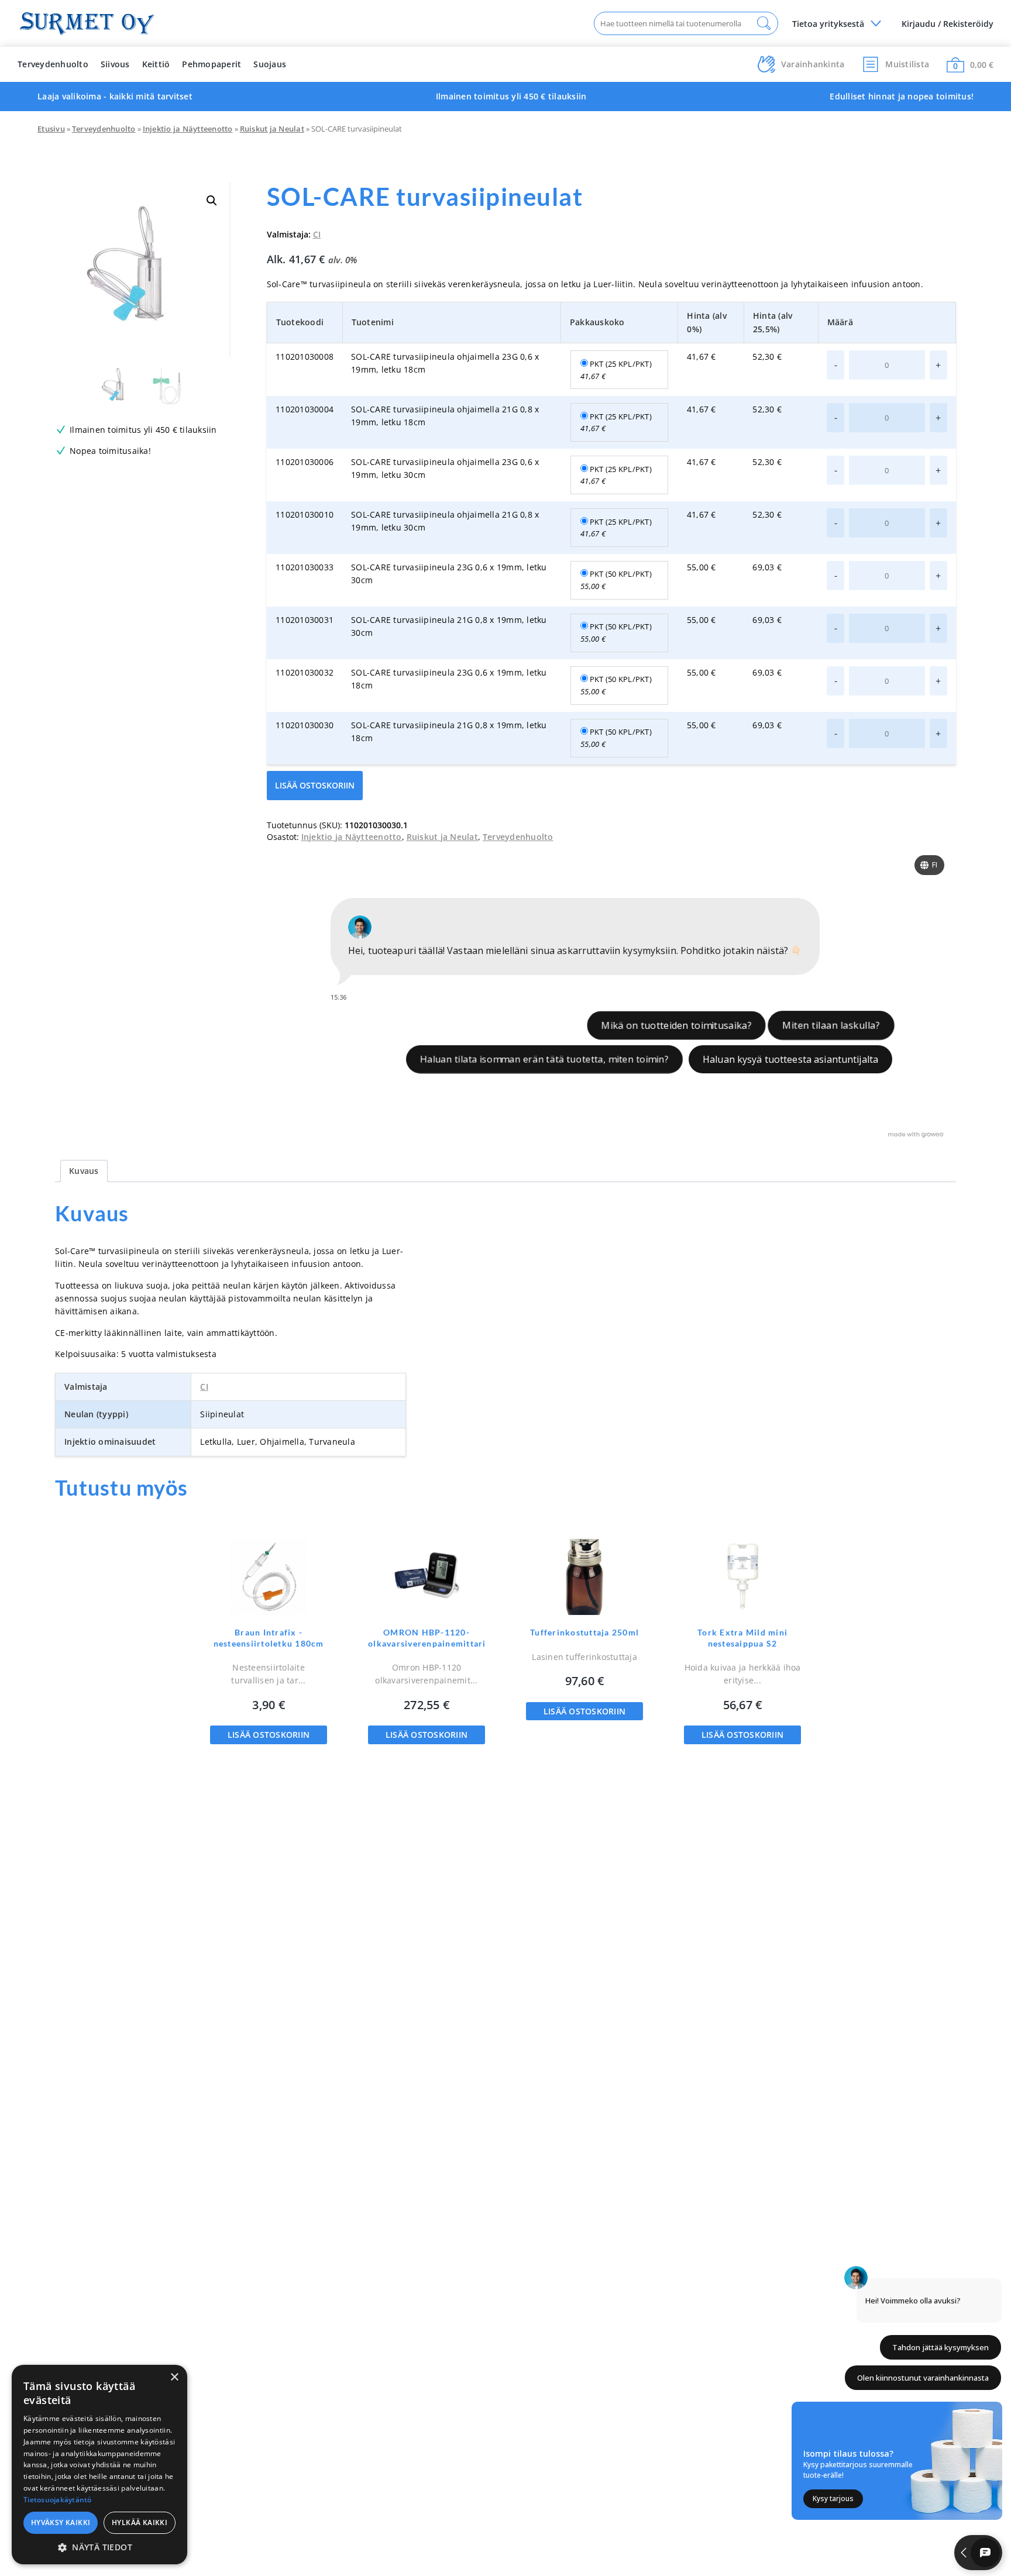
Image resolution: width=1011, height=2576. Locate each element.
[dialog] (99, 2465)
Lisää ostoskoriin (315, 785)
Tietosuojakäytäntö (58, 2500)
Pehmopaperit (212, 64)
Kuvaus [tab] (84, 1171)
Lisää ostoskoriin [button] (269, 1735)
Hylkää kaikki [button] (140, 2522)
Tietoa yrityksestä (828, 24)
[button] (212, 201)
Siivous (115, 64)
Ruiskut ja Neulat (272, 129)
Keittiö (156, 64)
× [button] (174, 2377)
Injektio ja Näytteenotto (188, 129)
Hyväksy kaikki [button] (61, 2522)
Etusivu (51, 129)
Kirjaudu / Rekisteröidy (948, 24)
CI (317, 234)
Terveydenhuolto (53, 64)
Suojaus (270, 64)
